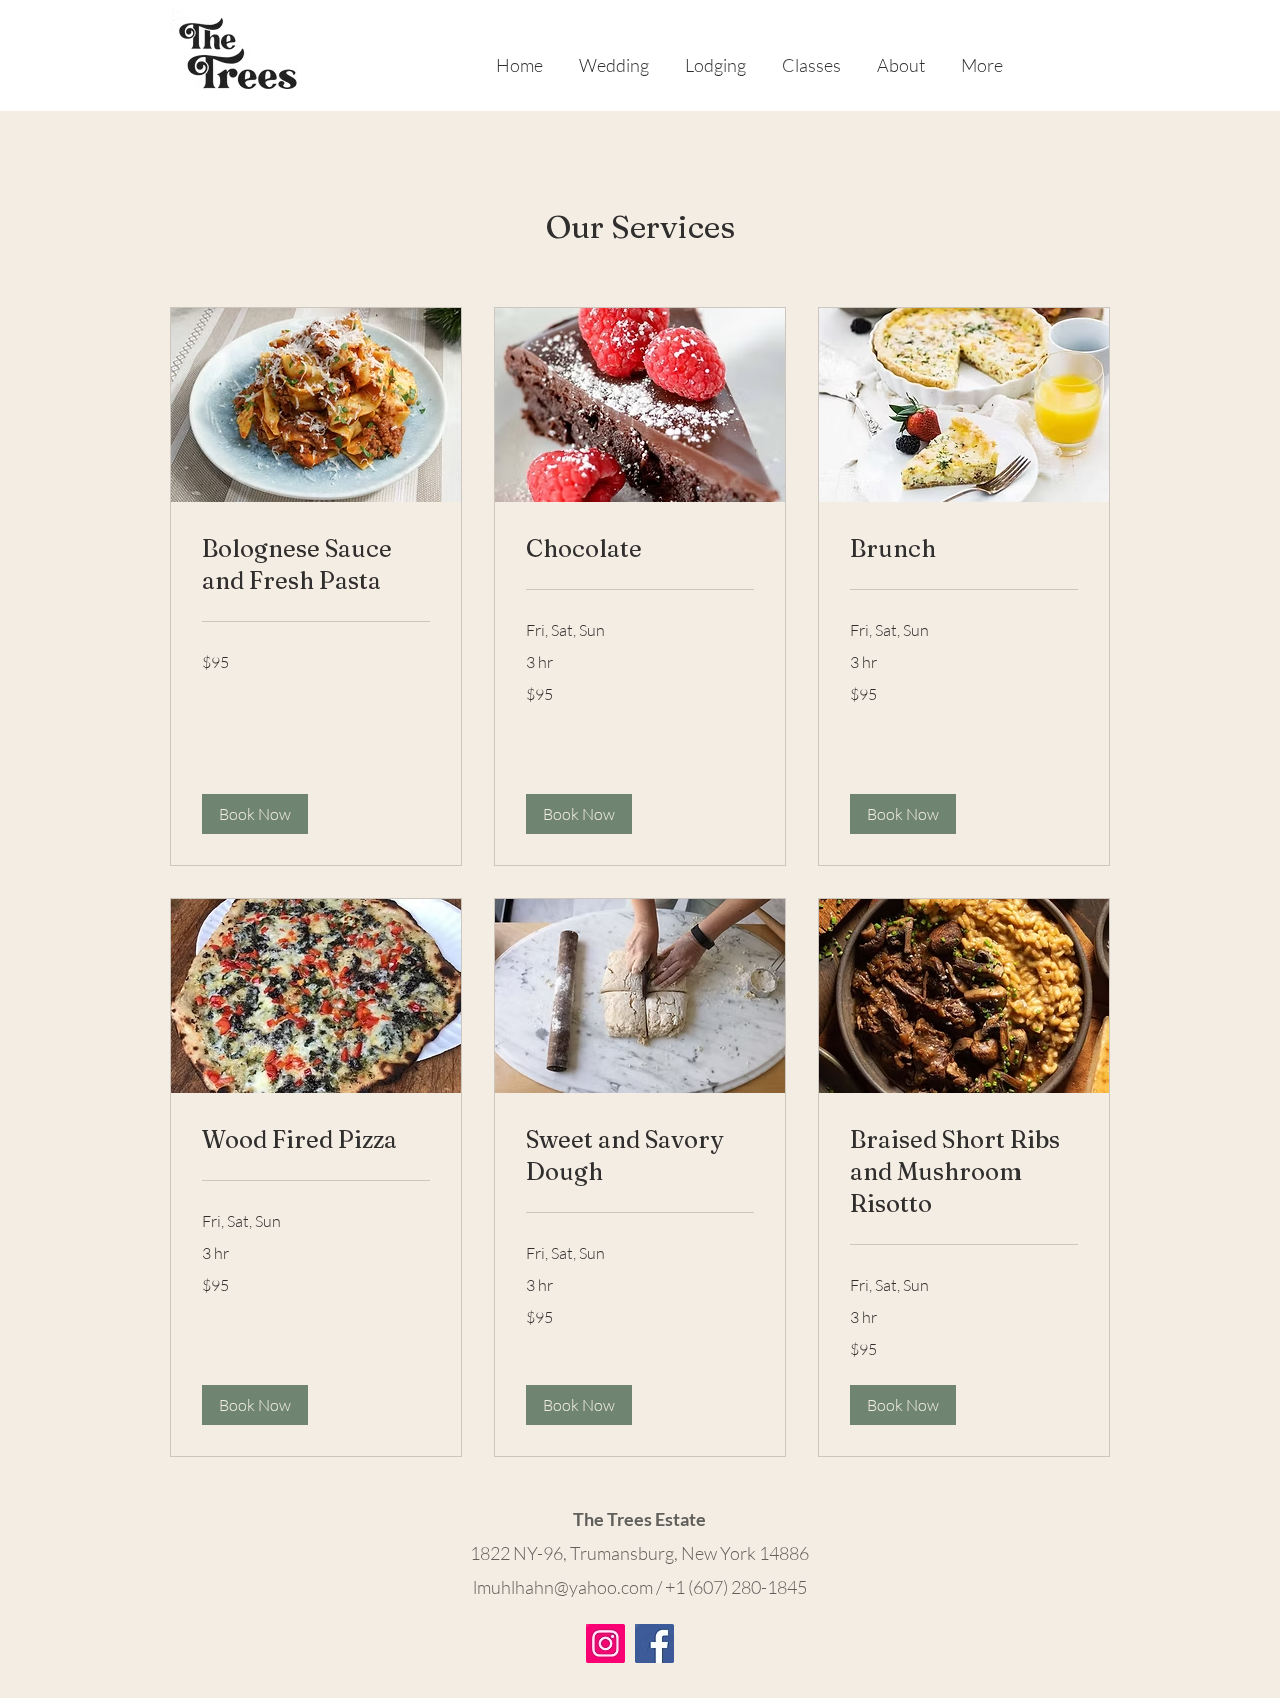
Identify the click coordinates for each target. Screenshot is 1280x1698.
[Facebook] (654, 1643)
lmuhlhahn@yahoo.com (563, 1587)
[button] (255, 814)
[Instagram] (605, 1643)
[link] (316, 565)
